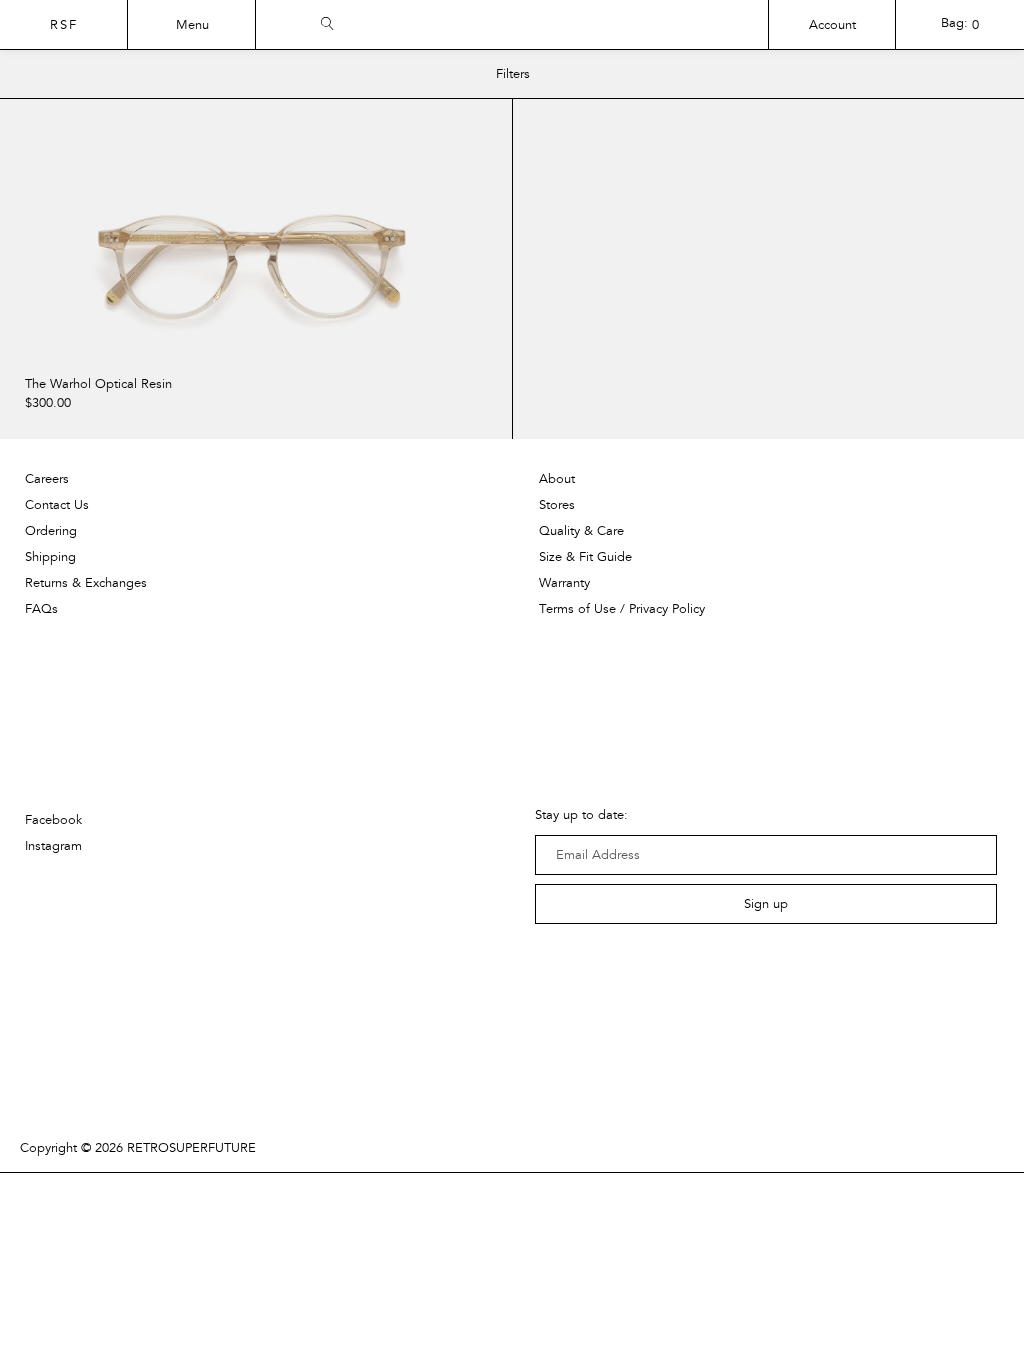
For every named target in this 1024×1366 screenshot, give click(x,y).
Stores (557, 505)
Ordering (51, 531)
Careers (47, 479)
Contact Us (57, 505)
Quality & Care (581, 531)
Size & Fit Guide (585, 557)
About (557, 479)
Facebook (53, 820)
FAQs (41, 609)
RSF (64, 25)
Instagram (53, 846)
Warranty (564, 583)
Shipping (50, 557)
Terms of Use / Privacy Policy (622, 609)
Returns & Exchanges (86, 583)
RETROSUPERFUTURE (191, 1148)
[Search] (615, 20)
